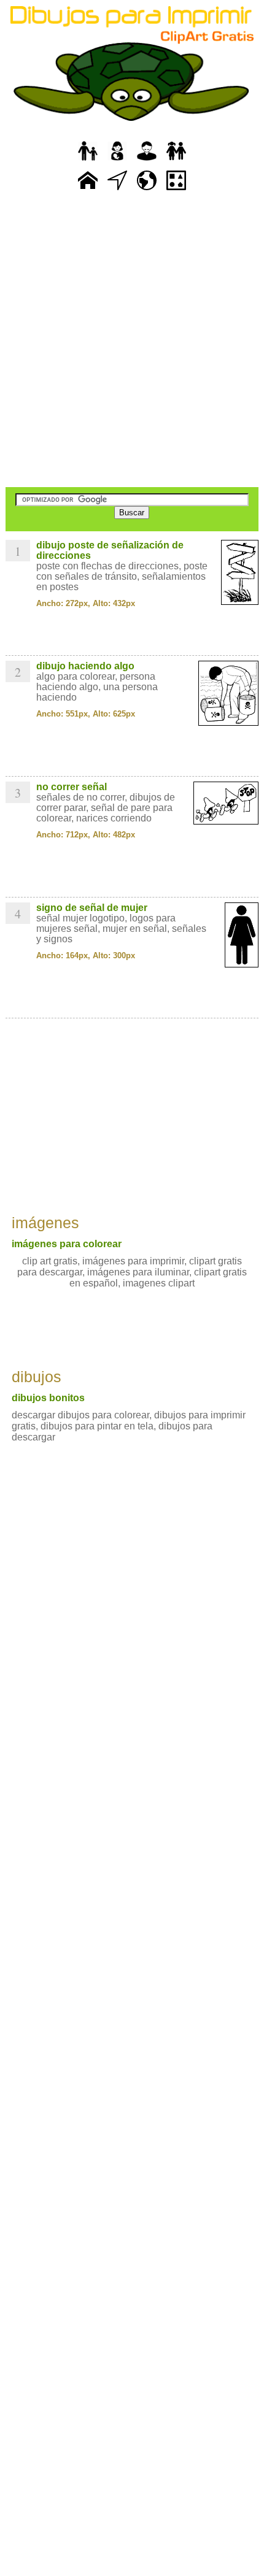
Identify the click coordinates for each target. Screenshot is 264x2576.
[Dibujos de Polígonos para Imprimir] (176, 190)
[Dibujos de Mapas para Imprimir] (147, 190)
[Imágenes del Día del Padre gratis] (88, 161)
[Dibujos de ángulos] (117, 190)
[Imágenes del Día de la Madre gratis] (117, 161)
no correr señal (72, 787)
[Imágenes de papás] (147, 161)
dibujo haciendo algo (85, 666)
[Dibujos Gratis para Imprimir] (88, 190)
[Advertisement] (132, 340)
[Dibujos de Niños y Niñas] (176, 161)
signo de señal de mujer (92, 908)
